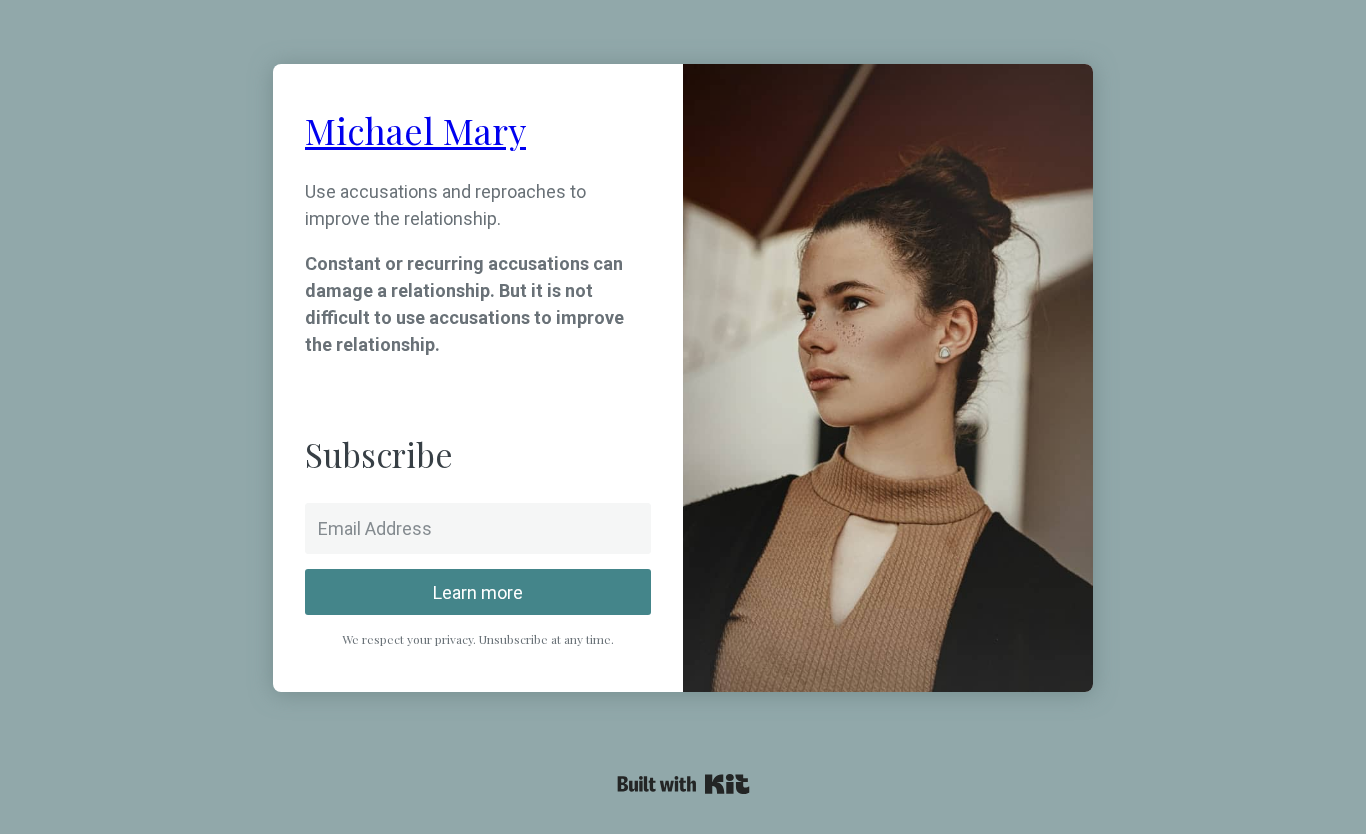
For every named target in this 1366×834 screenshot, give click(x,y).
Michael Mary (415, 130)
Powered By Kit (683, 784)
